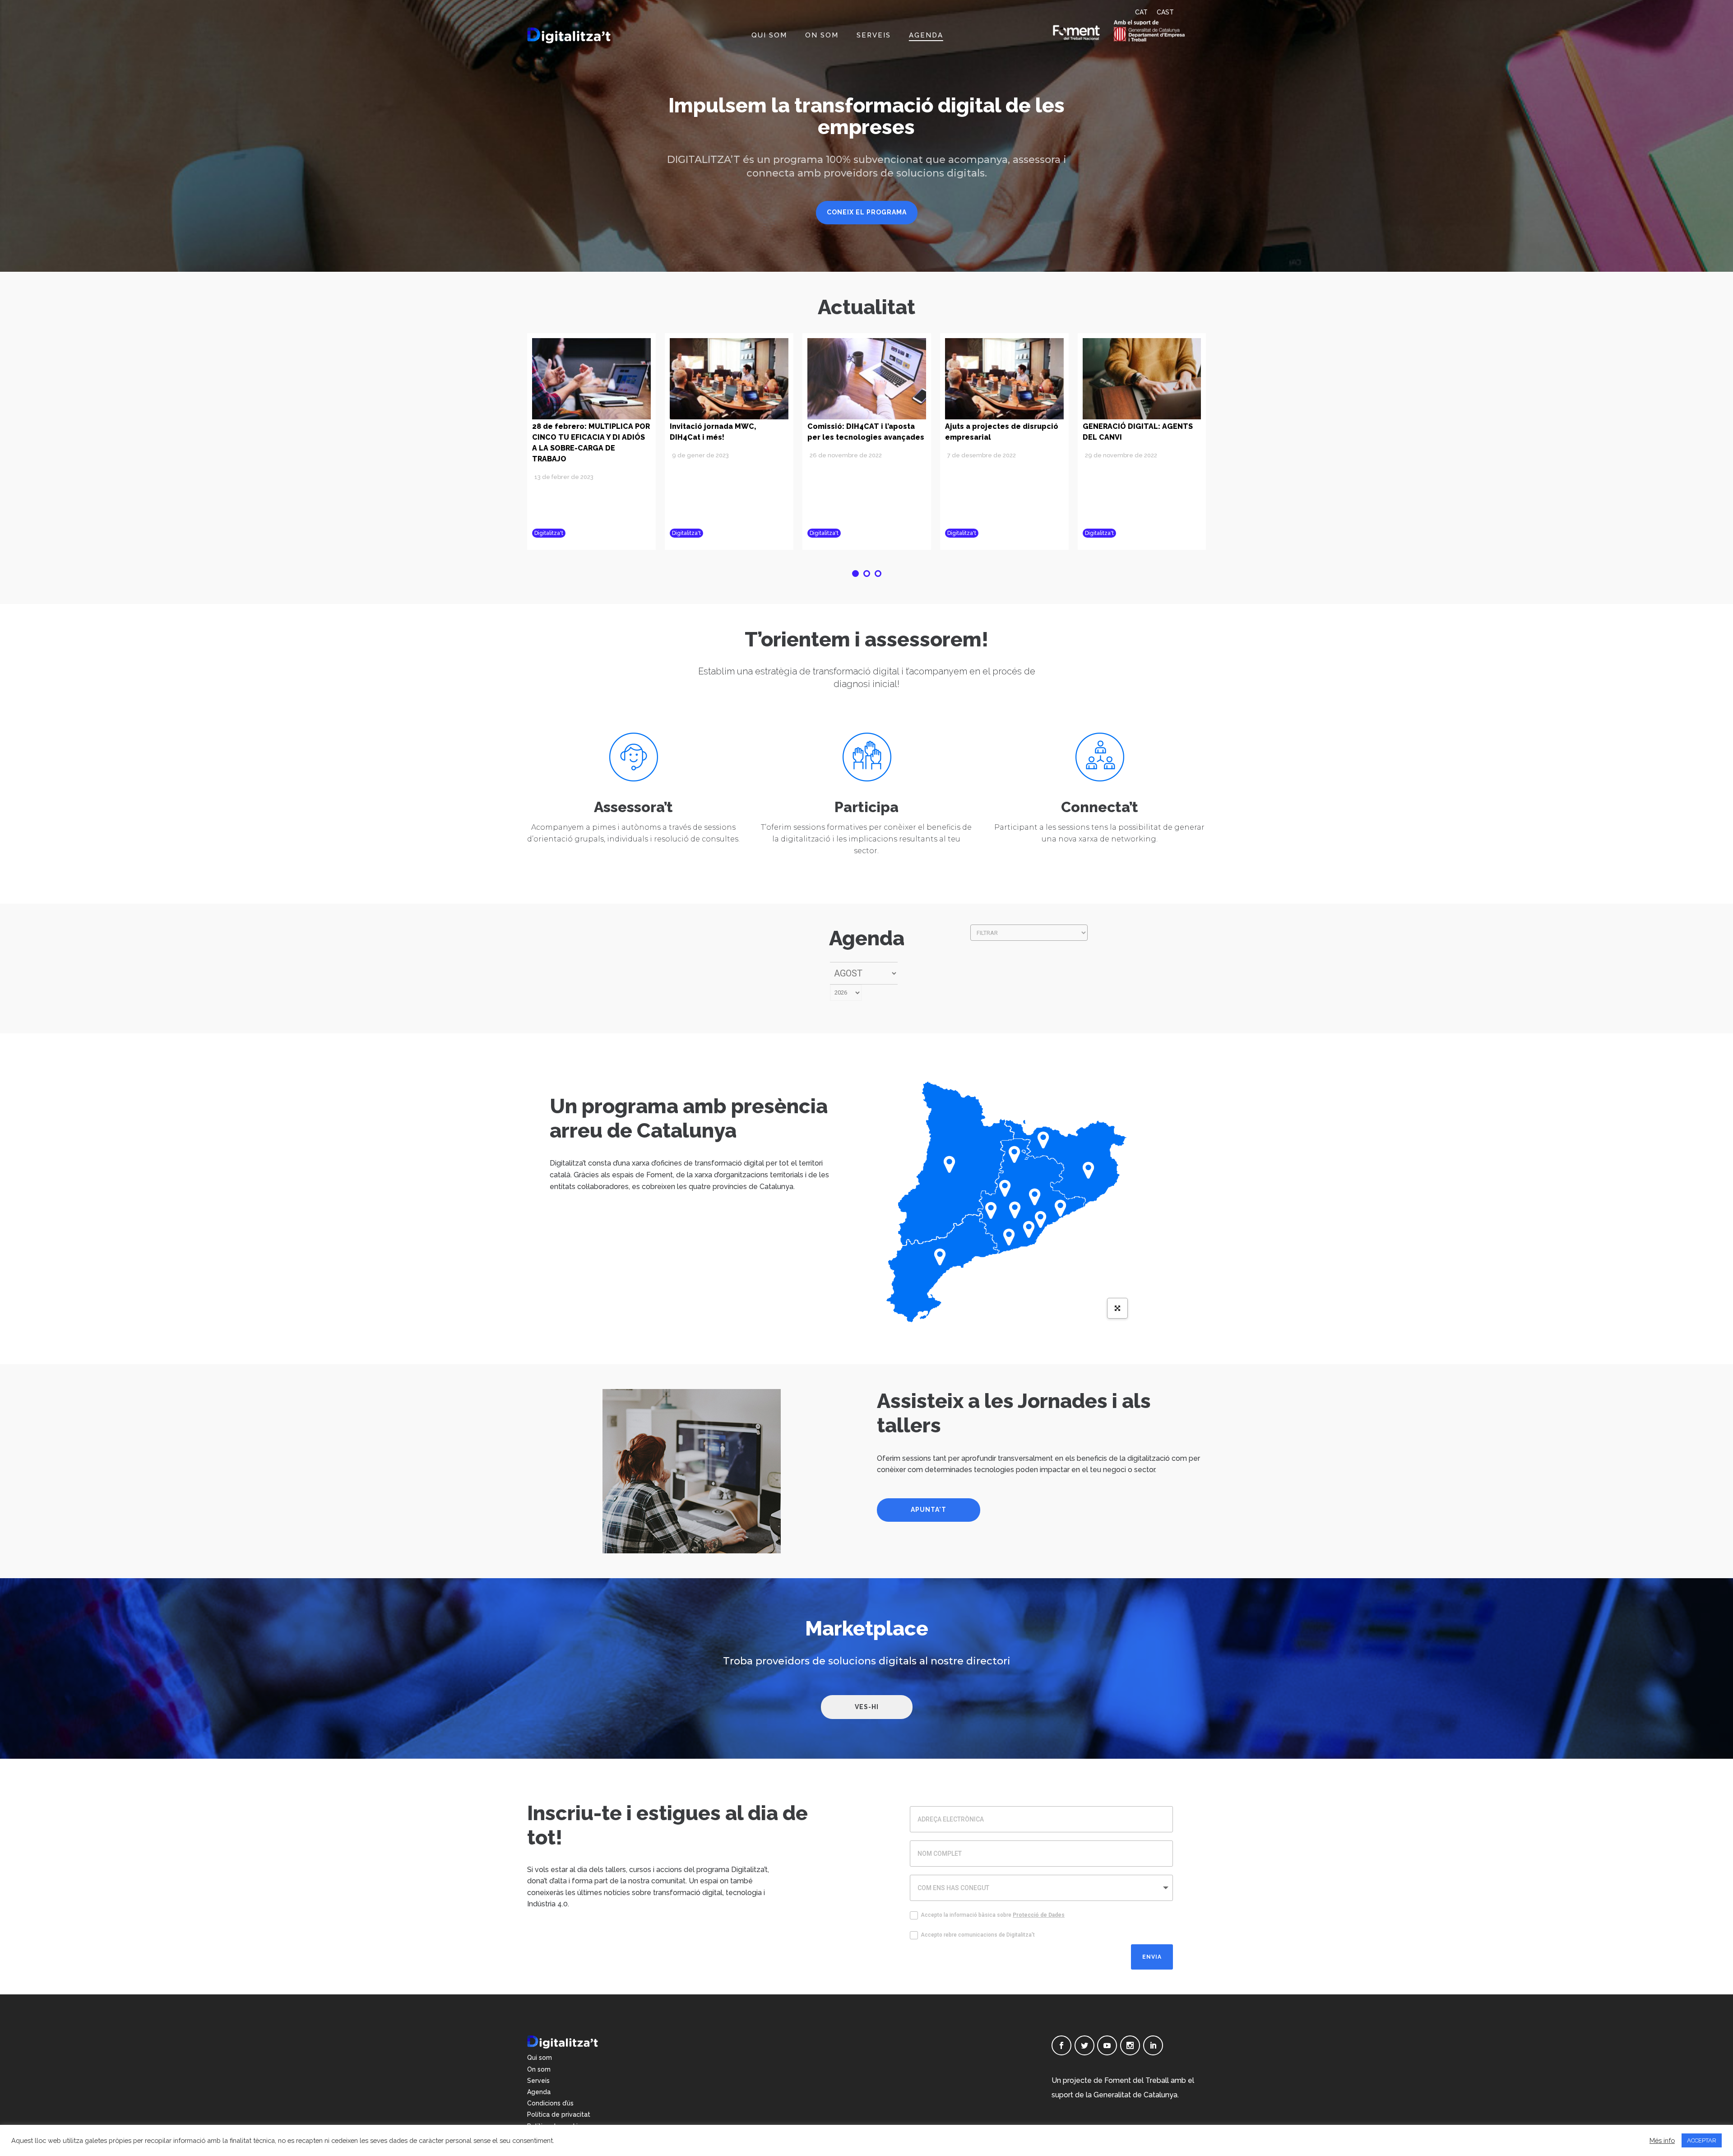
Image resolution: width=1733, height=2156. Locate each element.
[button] (855, 574)
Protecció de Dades (1039, 1915)
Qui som (540, 2058)
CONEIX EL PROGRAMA (867, 212)
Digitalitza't (549, 533)
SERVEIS (874, 35)
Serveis (538, 2081)
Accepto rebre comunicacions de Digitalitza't (978, 1935)
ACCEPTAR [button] (1702, 2140)
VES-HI (867, 1707)
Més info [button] (1662, 2140)
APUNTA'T (929, 1510)
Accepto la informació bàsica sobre (993, 1915)
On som (539, 2069)
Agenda (539, 2092)
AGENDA (926, 35)
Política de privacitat (559, 2114)
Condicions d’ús (550, 2103)
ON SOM (822, 35)
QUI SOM (769, 35)
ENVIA (1152, 1957)
